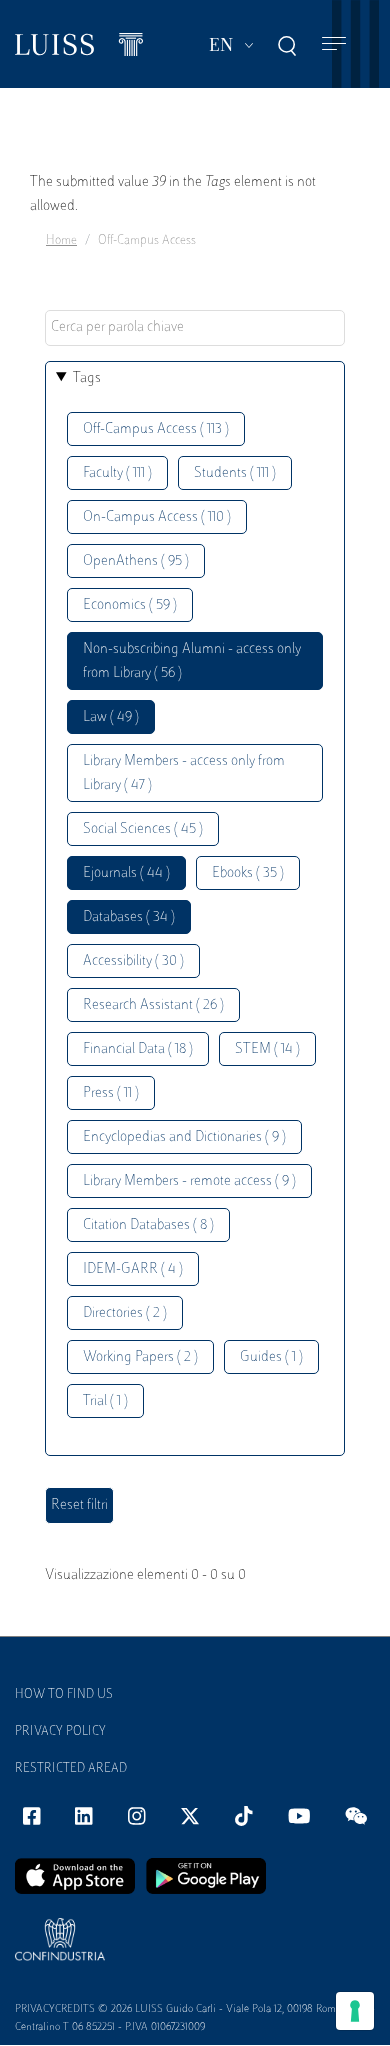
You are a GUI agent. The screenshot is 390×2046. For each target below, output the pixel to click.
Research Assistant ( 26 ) (153, 1005)
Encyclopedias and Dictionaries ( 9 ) (184, 1137)
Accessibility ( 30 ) (133, 961)
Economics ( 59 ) (130, 605)
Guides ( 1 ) (271, 1357)
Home (61, 241)
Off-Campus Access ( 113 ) (156, 429)
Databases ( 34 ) (129, 917)
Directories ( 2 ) (125, 1313)
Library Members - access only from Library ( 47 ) (184, 773)
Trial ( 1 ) (105, 1401)
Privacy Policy (60, 1732)
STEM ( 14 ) (267, 1049)
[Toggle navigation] (334, 44)
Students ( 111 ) (235, 473)
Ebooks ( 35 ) (248, 873)
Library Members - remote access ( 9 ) (189, 1181)
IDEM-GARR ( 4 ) (133, 1269)
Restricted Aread (71, 1769)
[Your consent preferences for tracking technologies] (355, 2011)
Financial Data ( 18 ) (138, 1049)
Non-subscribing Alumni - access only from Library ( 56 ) (192, 661)
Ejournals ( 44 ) (126, 873)
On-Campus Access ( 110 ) (157, 517)
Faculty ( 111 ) (117, 473)
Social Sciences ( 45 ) (143, 829)
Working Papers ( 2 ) (140, 1357)
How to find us (64, 1695)
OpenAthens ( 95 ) (136, 561)
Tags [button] (87, 378)
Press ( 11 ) (111, 1093)
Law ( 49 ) (111, 717)
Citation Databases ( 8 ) (148, 1225)
